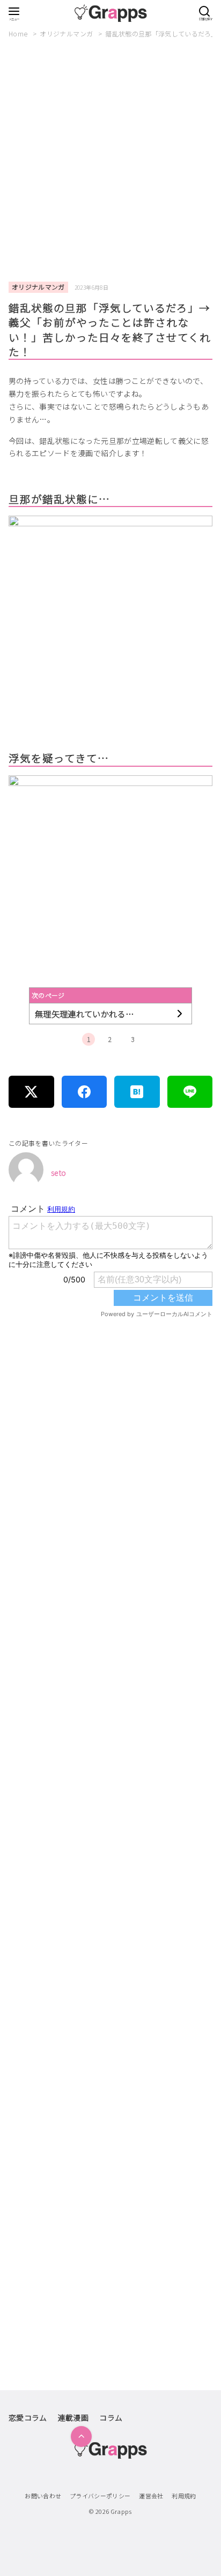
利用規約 (184, 2496)
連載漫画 (73, 2418)
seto (58, 1173)
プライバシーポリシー (100, 2496)
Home (19, 33)
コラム (111, 2418)
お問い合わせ (43, 2496)
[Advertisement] (110, 161)
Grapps (121, 2511)
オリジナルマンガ (67, 33)
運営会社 (151, 2496)
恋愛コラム (28, 2418)
